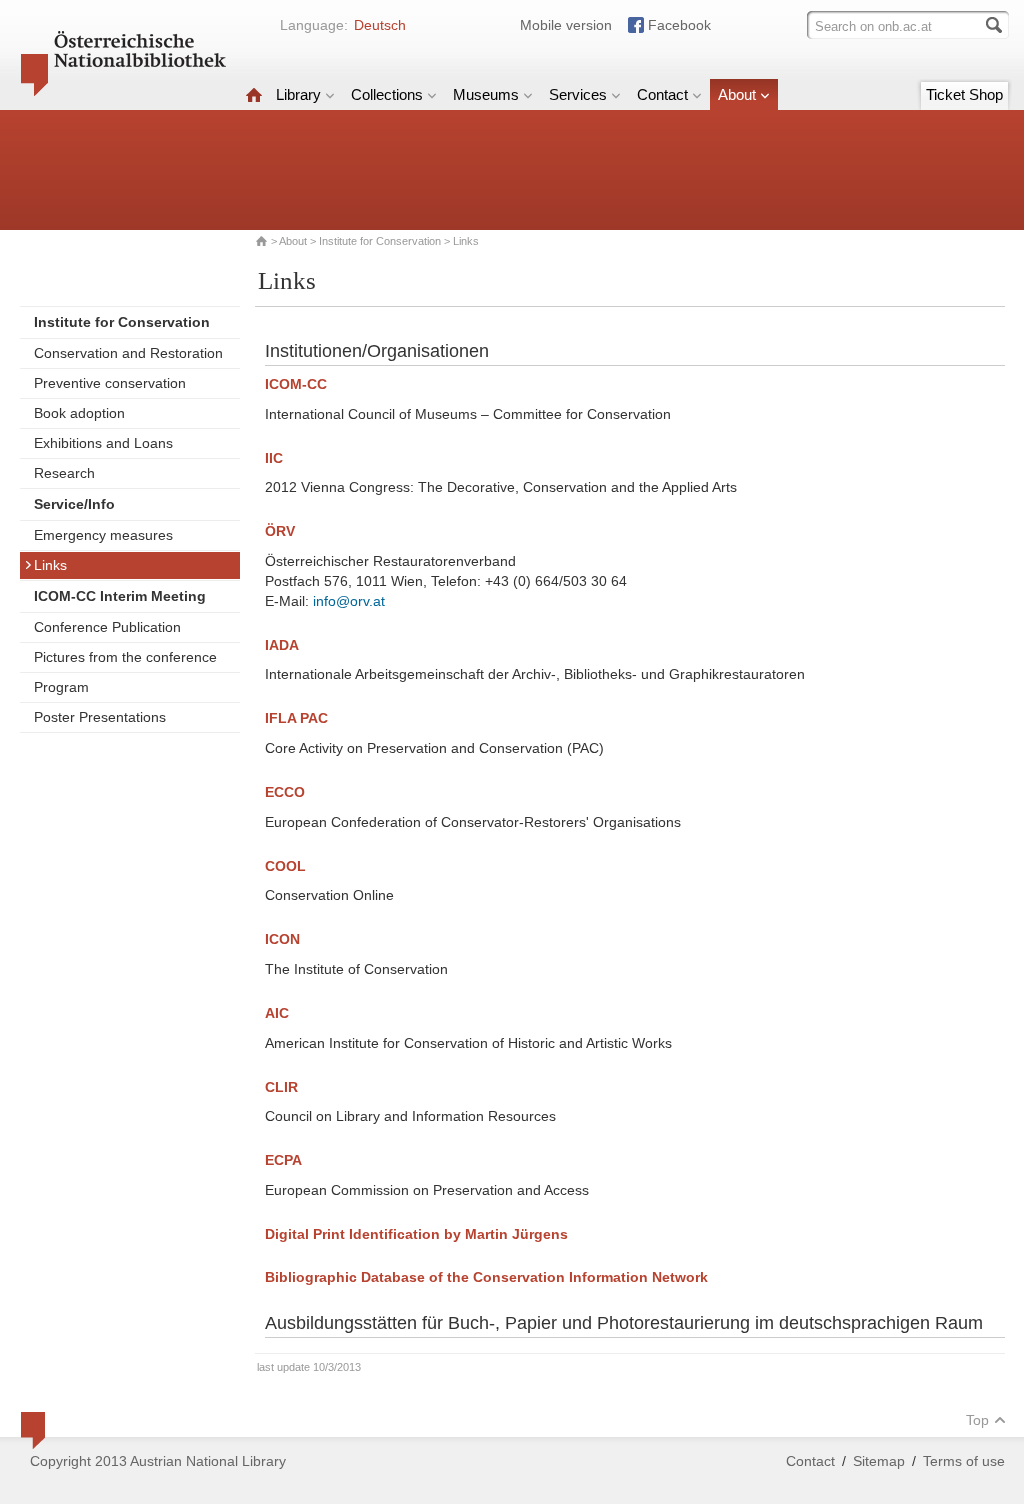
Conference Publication (107, 627)
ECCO (285, 792)
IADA (282, 645)
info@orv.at (349, 601)
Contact (662, 94)
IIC (274, 458)
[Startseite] (254, 94)
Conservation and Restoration (128, 353)
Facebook (679, 25)
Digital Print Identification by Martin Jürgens (416, 1234)
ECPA (283, 1160)
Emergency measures (103, 535)
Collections (387, 94)
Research (64, 473)
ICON (282, 939)
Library (298, 94)
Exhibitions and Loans (103, 443)
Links (50, 565)
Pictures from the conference (125, 657)
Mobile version (566, 25)
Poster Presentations (100, 717)
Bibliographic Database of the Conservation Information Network (486, 1277)
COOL (285, 866)
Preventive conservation (110, 383)
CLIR (281, 1087)
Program (61, 687)
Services (578, 94)
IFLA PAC (296, 718)
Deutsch (380, 25)
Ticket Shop (964, 94)
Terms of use (964, 1461)
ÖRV (280, 531)
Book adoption (79, 413)
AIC (277, 1013)
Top (977, 1420)
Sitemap (879, 1461)
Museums (486, 94)
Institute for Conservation (380, 241)
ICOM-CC (296, 384)
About (737, 94)
